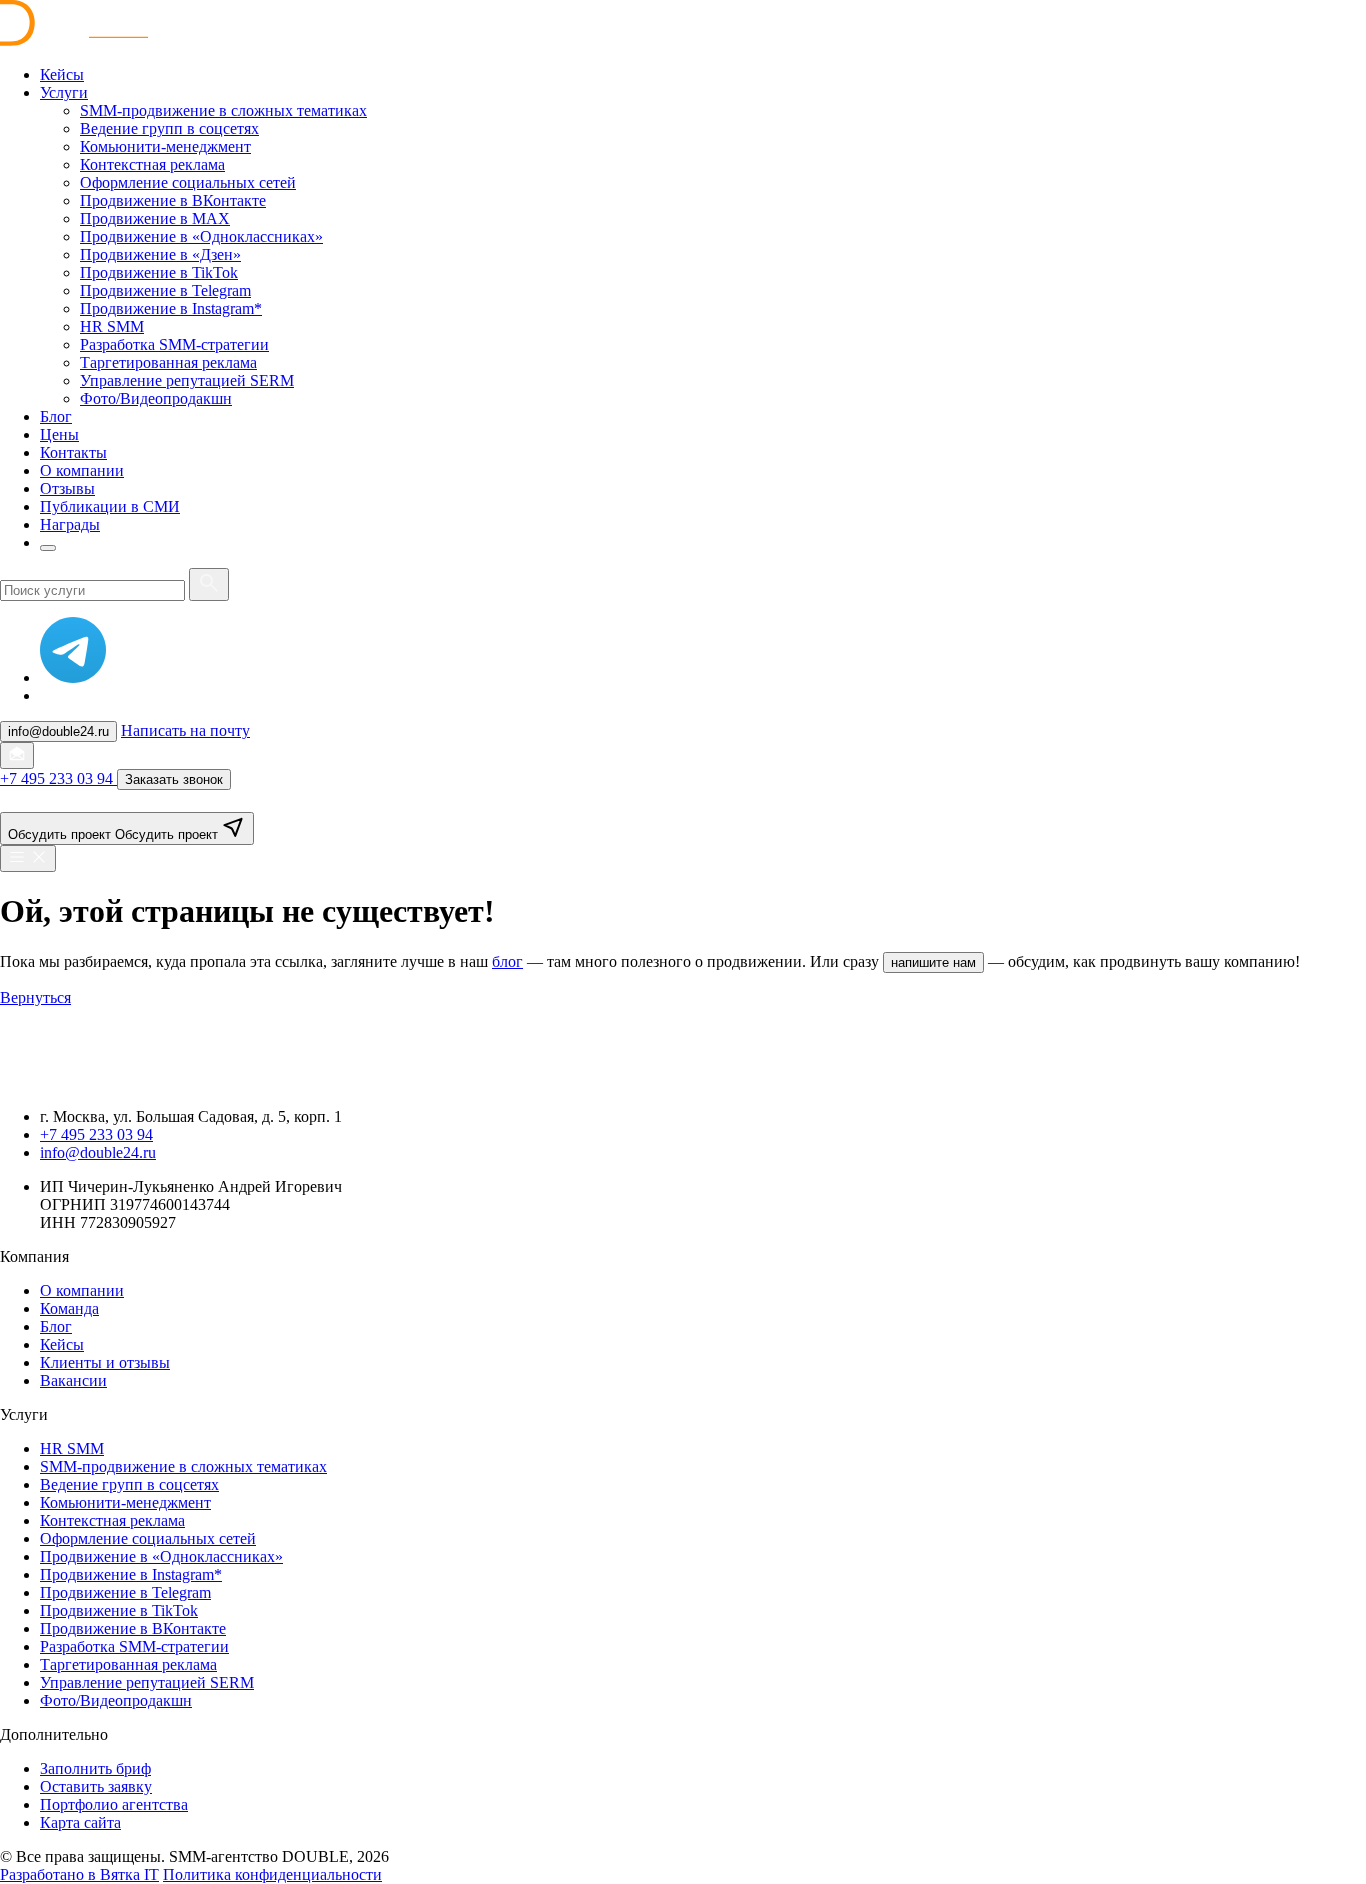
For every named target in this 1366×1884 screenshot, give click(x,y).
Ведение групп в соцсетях (129, 1484)
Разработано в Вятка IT (79, 1874)
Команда (69, 1308)
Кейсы (62, 1344)
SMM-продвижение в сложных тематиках (183, 1466)
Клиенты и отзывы (105, 1362)
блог (507, 961)
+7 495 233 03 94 (96, 1134)
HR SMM (72, 1448)
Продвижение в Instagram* (131, 1574)
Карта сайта (80, 1822)
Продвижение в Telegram (125, 1592)
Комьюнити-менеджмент (125, 1502)
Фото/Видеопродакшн (116, 1700)
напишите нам (933, 962)
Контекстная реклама (112, 1520)
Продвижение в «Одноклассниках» (161, 1556)
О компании (82, 1290)
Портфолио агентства (114, 1804)
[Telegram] (73, 677)
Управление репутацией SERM (147, 1682)
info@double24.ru (98, 1152)
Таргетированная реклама (128, 1664)
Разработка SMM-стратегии (134, 1646)
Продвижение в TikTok (119, 1610)
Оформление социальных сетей (148, 1538)
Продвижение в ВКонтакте (133, 1628)
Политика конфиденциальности (272, 1874)
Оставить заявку (96, 1786)
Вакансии (73, 1380)
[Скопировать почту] (17, 755)
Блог (56, 1326)
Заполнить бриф (95, 1768)
